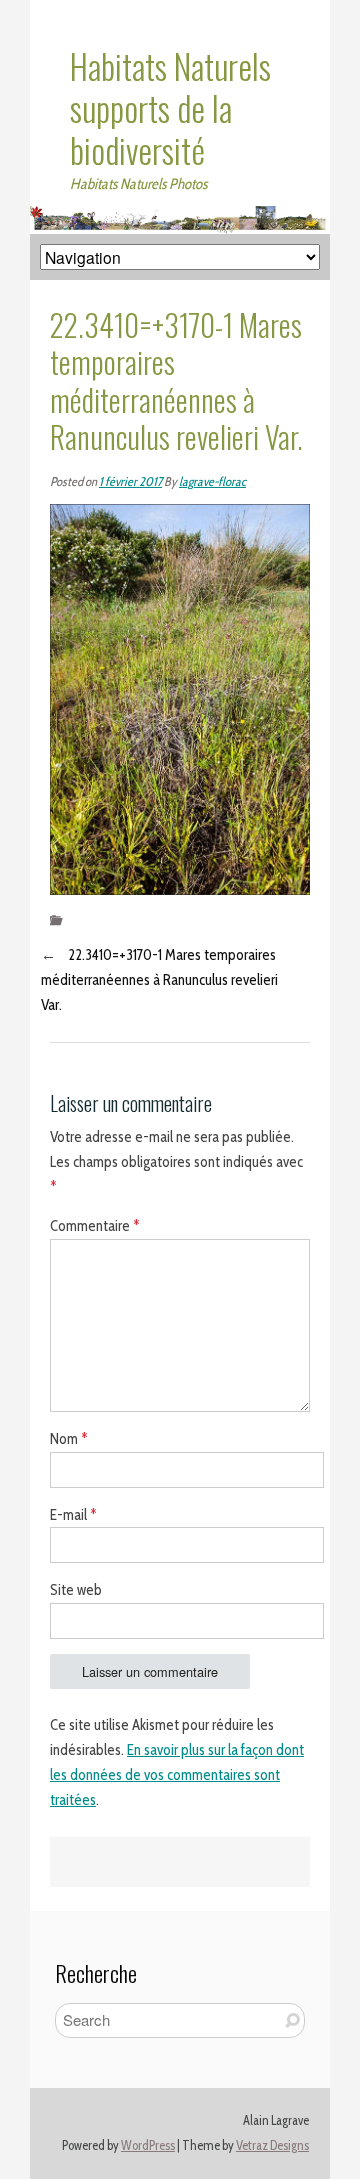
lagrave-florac (212, 481)
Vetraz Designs (272, 2145)
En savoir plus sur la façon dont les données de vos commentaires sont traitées (177, 1775)
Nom (69, 1439)
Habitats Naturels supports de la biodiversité (170, 108)
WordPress (148, 2145)
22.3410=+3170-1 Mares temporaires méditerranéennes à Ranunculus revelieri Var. (159, 980)
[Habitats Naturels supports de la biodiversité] (180, 218)
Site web (76, 1590)
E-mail (73, 1515)
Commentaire (95, 1226)
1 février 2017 (130, 481)
